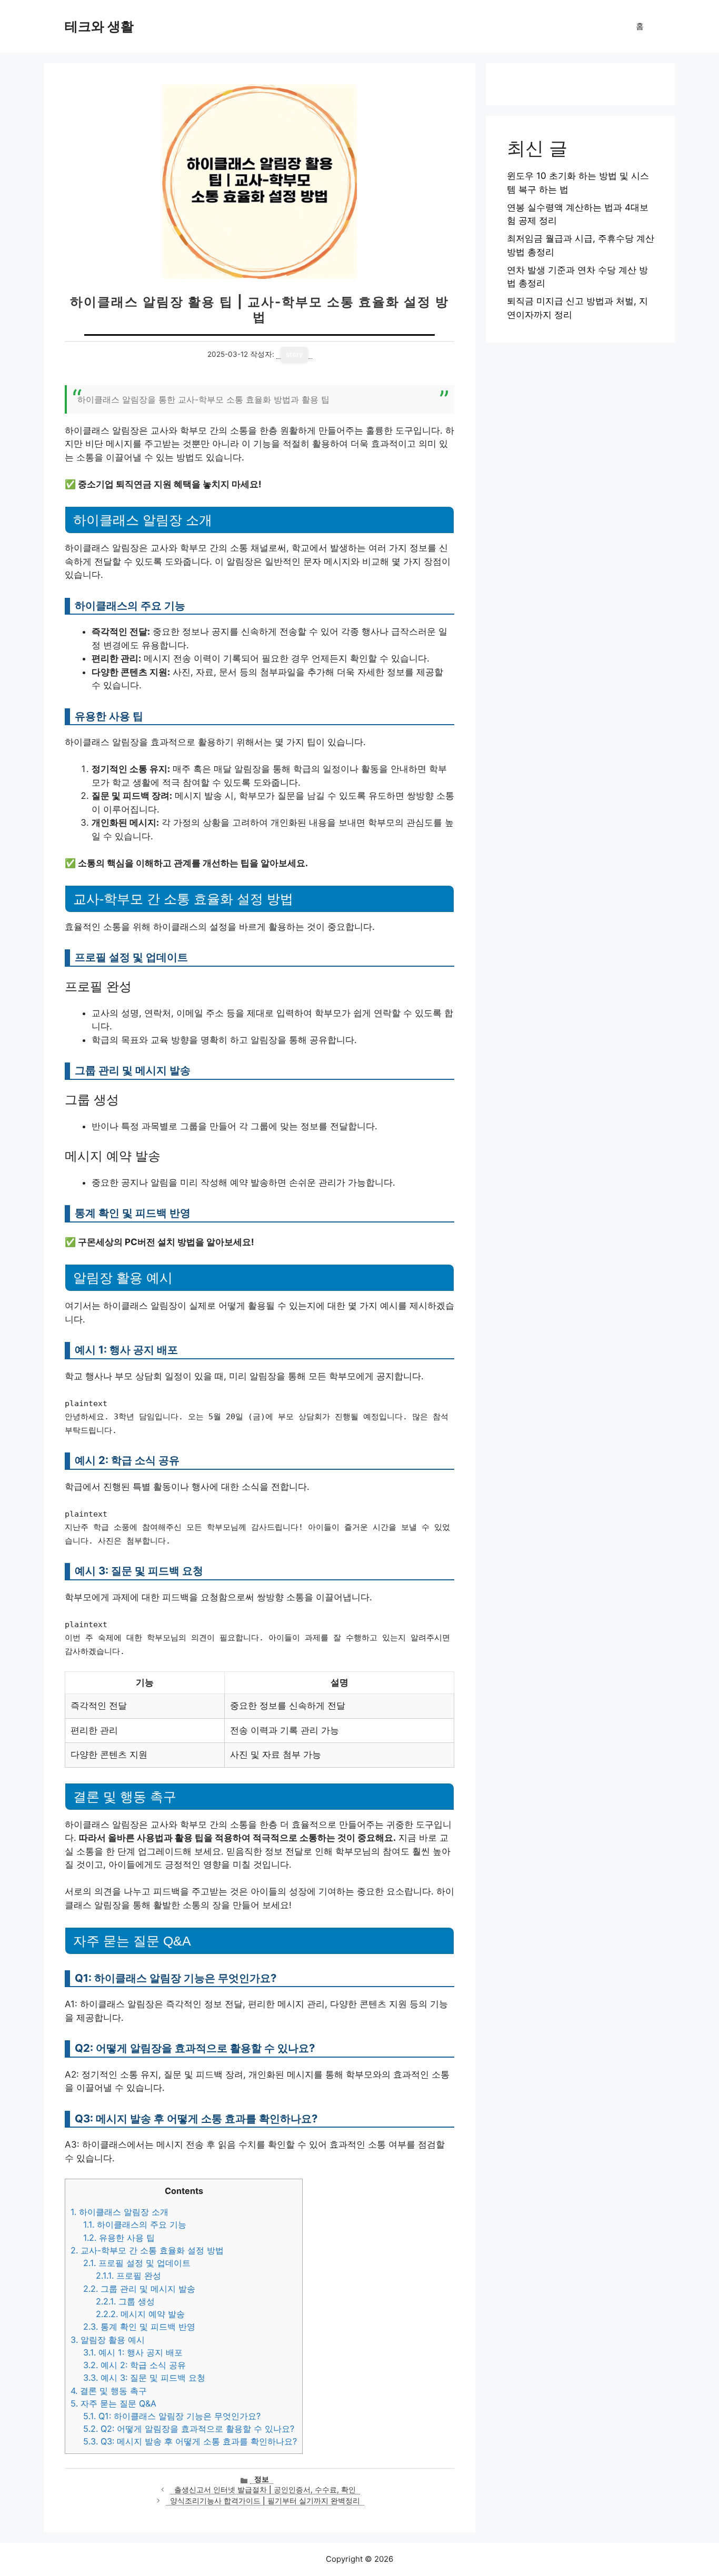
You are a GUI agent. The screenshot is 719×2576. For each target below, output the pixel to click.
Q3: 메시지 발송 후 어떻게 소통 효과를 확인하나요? (190, 2441)
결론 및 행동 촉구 (109, 2391)
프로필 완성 (128, 2276)
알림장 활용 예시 (108, 2340)
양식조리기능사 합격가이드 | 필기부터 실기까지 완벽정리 (265, 2501)
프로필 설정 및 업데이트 (137, 2263)
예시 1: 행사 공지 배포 (133, 2352)
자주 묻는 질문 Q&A (113, 2403)
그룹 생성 (125, 2301)
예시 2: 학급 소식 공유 (134, 2365)
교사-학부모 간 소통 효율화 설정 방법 (147, 2250)
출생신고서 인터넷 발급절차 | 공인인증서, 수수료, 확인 (265, 2490)
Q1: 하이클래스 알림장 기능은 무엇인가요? (172, 2416)
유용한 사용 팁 (119, 2238)
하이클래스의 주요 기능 (135, 2224)
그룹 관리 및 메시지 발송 (139, 2289)
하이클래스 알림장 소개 (119, 2212)
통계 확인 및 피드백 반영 (139, 2327)
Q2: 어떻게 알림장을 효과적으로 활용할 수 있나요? (189, 2429)
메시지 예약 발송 (140, 2314)
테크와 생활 (99, 26)
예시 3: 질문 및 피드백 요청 (144, 2378)
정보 (262, 2479)
